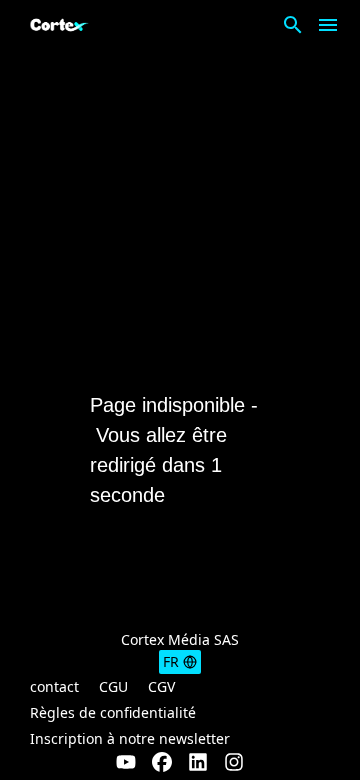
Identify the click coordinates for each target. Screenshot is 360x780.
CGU (113, 686)
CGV (161, 686)
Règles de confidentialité (113, 712)
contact (54, 686)
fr (171, 661)
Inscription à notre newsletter (130, 738)
